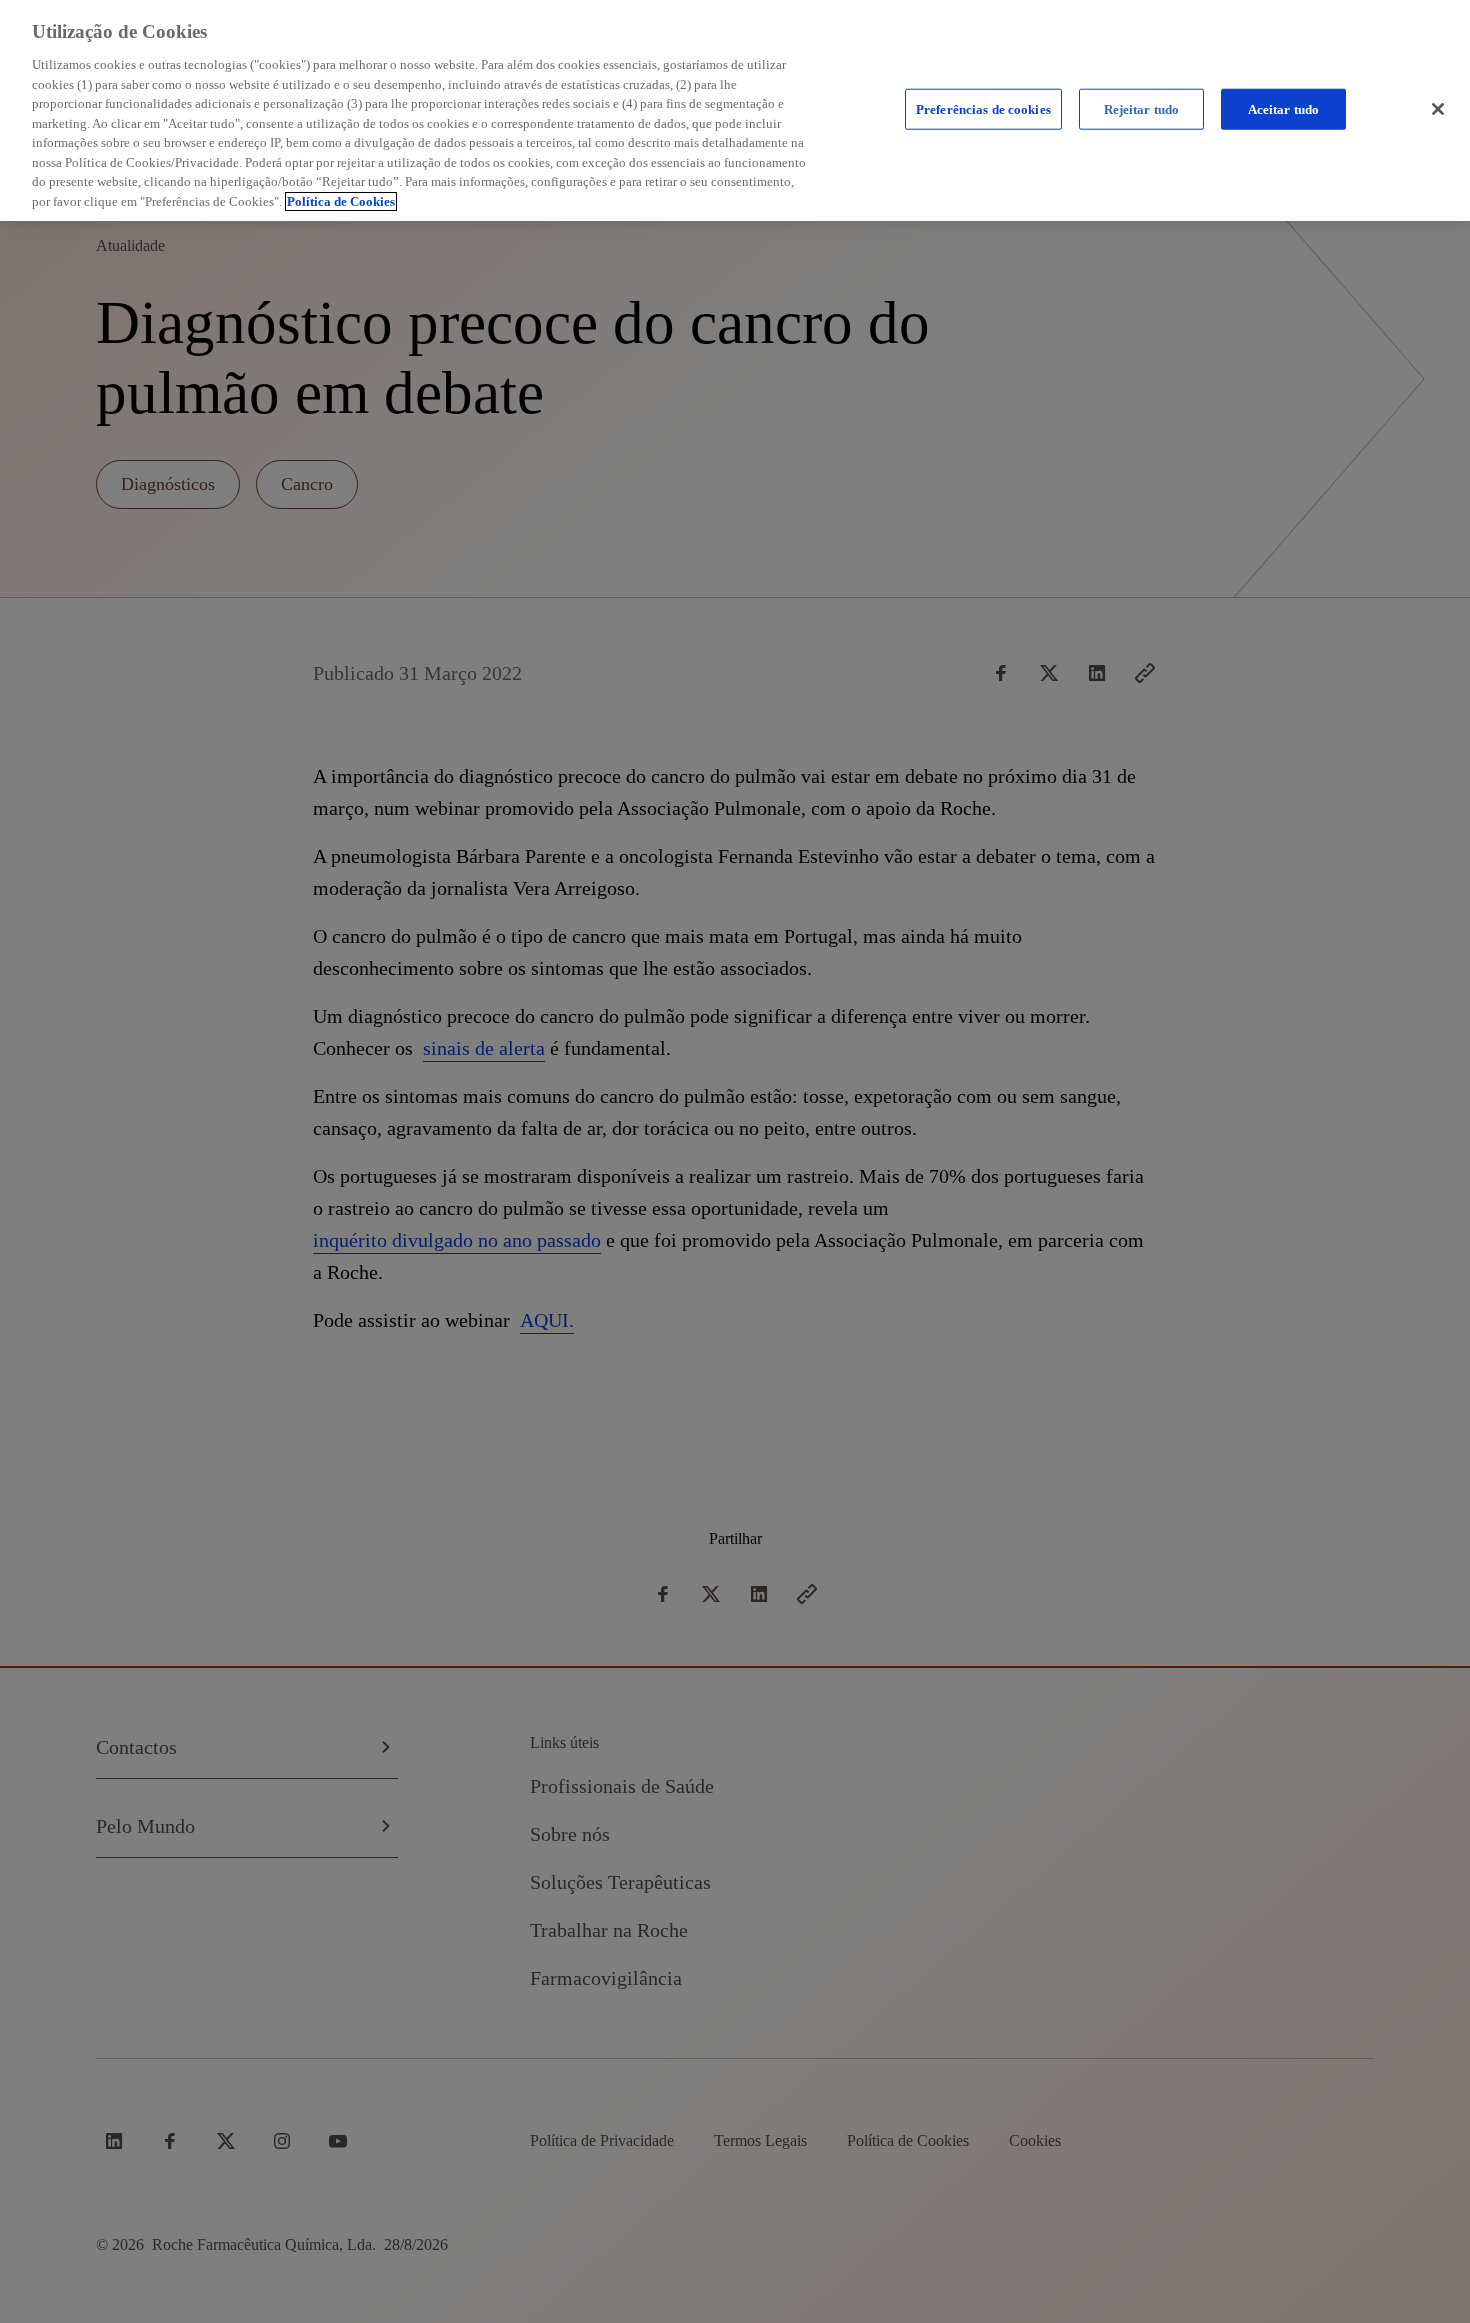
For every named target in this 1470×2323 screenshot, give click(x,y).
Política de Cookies (341, 201)
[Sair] (1438, 109)
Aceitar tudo (1284, 108)
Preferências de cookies (983, 108)
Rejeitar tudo (1142, 108)
